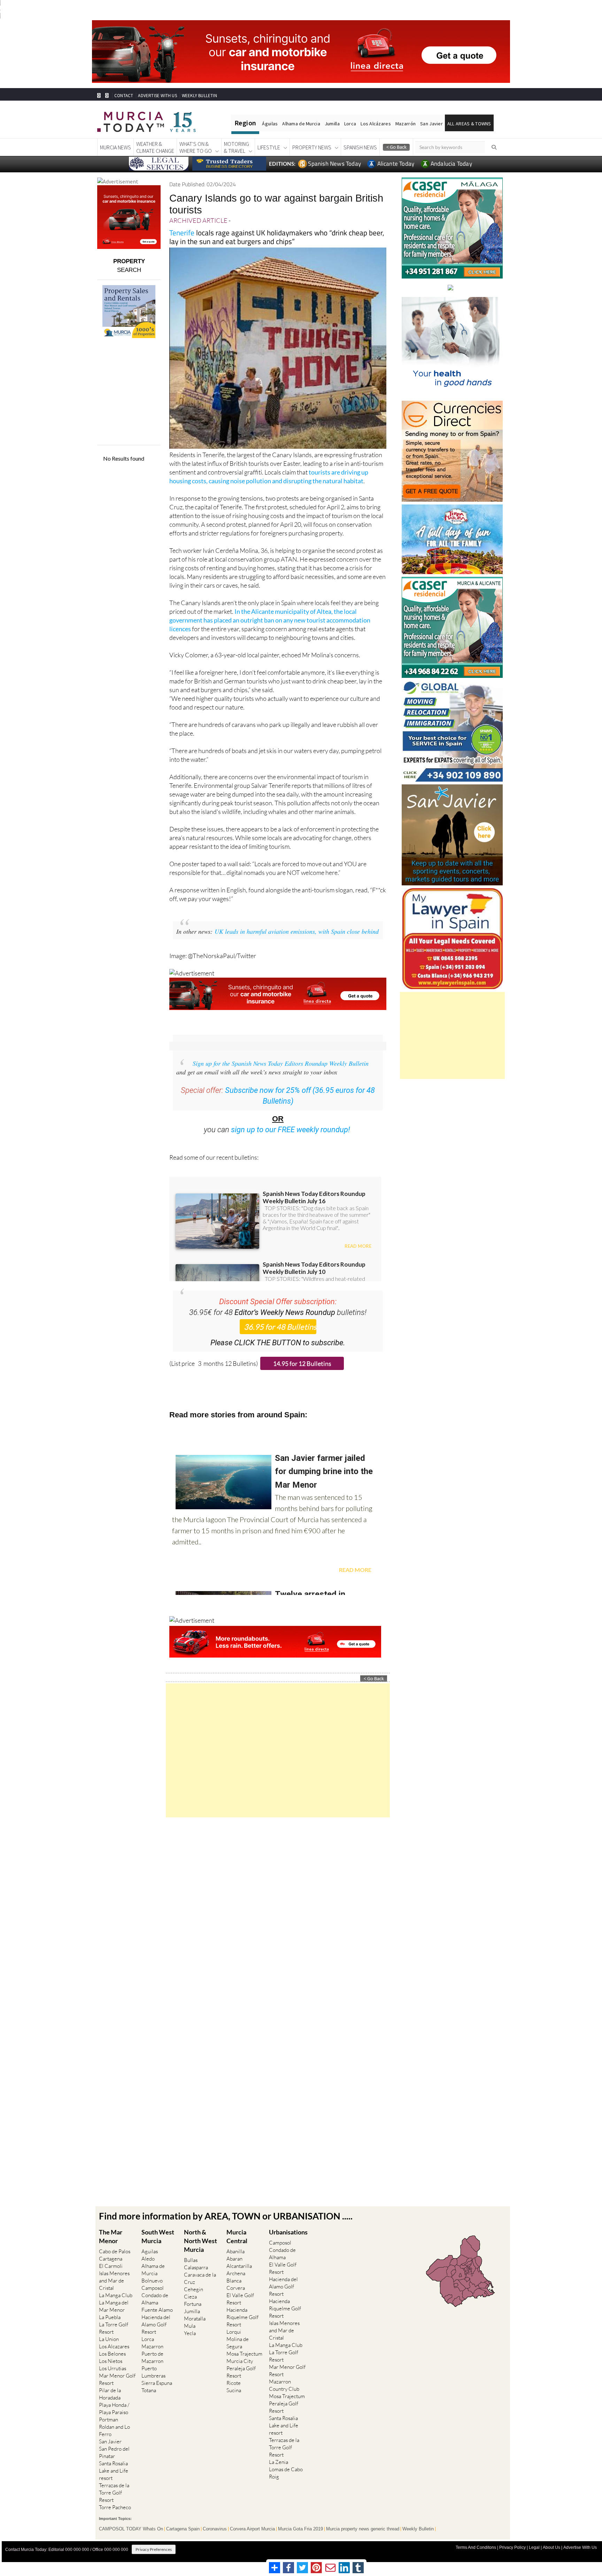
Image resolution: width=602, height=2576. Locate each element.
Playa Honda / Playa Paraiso (114, 2409)
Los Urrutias (113, 2368)
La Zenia (279, 2462)
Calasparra (196, 2267)
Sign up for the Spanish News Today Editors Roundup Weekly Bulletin (281, 1063)
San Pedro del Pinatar (114, 2452)
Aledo (148, 2259)
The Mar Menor (111, 2236)
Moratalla (195, 2319)
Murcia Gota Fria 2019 (300, 2529)
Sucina (234, 2390)
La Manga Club (116, 2295)
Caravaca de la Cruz (200, 2278)
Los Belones (112, 2354)
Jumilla (332, 124)
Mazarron (152, 2346)
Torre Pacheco (115, 2507)
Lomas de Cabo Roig (286, 2473)
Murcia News (115, 147)
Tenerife (182, 233)
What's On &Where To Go (196, 147)
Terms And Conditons (476, 2547)
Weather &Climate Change (155, 147)
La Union (109, 2339)
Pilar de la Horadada (110, 2394)
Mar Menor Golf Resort (117, 2379)
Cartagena (111, 2259)
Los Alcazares (114, 2346)
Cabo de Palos (115, 2251)
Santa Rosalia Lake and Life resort (114, 2471)
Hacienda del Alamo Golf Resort (156, 2324)
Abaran (234, 2259)
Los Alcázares (376, 124)
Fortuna (193, 2304)
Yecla (190, 2333)
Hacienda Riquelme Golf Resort (242, 2317)
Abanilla (236, 2251)
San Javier (431, 124)
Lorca (350, 124)
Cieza (190, 2297)
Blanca (234, 2281)
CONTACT (124, 96)
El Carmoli (111, 2266)
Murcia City (240, 2361)
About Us (551, 2547)
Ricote (234, 2383)
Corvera (236, 2288)
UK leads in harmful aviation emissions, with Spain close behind (297, 931)
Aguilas (150, 2251)
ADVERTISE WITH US (157, 96)
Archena (236, 2273)
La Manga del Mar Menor (114, 2306)
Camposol (153, 2288)
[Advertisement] (278, 1750)
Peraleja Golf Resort (241, 2372)
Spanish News (360, 147)
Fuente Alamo (157, 2310)
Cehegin (194, 2289)
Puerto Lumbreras (153, 2372)
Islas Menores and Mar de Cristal (114, 2281)
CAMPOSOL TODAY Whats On (131, 2529)
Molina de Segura (238, 2343)
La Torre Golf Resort (114, 2328)
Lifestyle (269, 147)
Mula (190, 2326)
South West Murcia (158, 2236)
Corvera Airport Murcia (252, 2529)
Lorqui (234, 2332)
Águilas (270, 124)
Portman (109, 2420)
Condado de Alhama (155, 2299)
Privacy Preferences (154, 2549)
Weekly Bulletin (418, 2529)
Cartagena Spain (183, 2529)
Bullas (191, 2260)
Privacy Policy (512, 2547)
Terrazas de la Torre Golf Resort (114, 2493)
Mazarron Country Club (284, 2385)
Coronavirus (215, 2529)
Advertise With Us (580, 2547)
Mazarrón (406, 124)
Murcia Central (237, 2236)
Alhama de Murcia (301, 124)
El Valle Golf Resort (240, 2299)
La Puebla (110, 2317)
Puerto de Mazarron (152, 2357)
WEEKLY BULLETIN (199, 96)
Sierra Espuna (157, 2383)
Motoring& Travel (237, 147)
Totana (149, 2390)
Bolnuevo (152, 2281)
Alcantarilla (239, 2266)
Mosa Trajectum (244, 2354)
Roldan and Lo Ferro (114, 2430)
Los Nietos (111, 2361)
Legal (534, 2547)
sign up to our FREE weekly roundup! (291, 1130)
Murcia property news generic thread (363, 2529)
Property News (312, 147)
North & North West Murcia (200, 2241)
